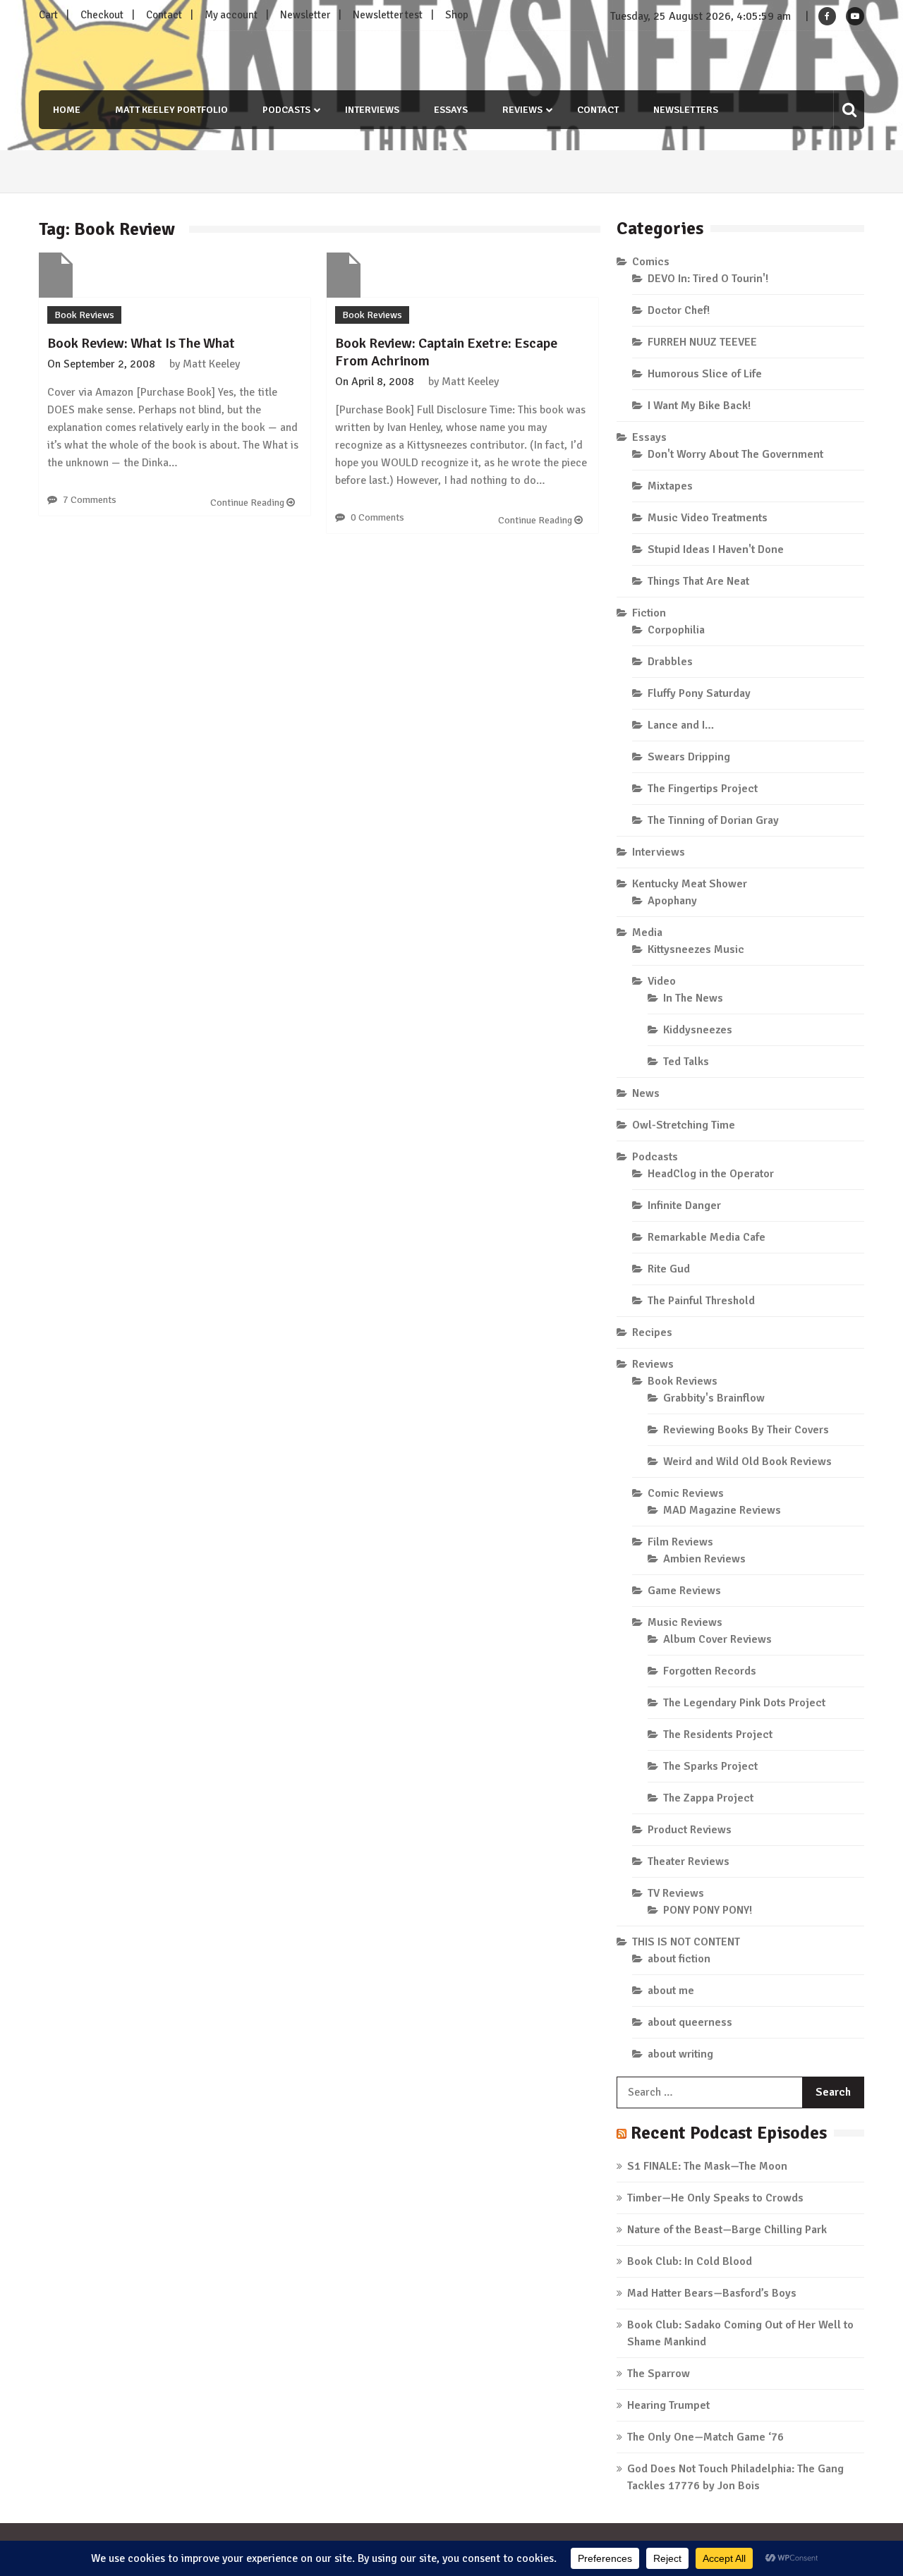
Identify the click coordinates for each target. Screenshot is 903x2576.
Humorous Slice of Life (705, 374)
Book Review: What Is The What (141, 343)
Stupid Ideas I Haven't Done (716, 549)
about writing (680, 2054)
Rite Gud (669, 1269)
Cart (48, 15)
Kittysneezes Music (696, 949)
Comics (651, 262)
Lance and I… (681, 725)
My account (231, 15)
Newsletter (305, 15)
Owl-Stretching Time (684, 1125)
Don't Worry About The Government (735, 454)
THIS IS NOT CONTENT (686, 1942)
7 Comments (90, 500)
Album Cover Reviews (717, 1639)
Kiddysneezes (698, 1030)
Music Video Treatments (708, 518)
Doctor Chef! (679, 310)
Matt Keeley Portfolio (171, 110)
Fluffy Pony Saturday (699, 693)
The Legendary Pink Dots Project (744, 1703)
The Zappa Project (708, 1798)
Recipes (652, 1332)
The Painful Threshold (701, 1301)
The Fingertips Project (703, 789)
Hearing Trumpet (668, 2405)
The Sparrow (659, 2374)
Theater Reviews (689, 1861)
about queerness (690, 2022)
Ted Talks (686, 1062)
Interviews (372, 110)
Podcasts (286, 110)
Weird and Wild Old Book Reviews (747, 1462)
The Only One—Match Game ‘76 (705, 2437)
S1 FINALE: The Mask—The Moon (707, 2166)
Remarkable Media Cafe (707, 1237)
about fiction (679, 1959)
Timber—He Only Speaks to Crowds (715, 2198)
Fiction (649, 613)
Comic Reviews (686, 1493)
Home (67, 110)
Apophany (672, 901)
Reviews (522, 110)
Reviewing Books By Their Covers (746, 1430)
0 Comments (377, 517)
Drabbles (670, 662)
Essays (451, 110)
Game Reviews (684, 1591)
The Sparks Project (710, 1766)
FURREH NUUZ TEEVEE (702, 342)
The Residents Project (718, 1734)
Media (647, 932)
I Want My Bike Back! (699, 406)
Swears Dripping (689, 757)
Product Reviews (690, 1830)
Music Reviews (685, 1622)
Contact (164, 15)
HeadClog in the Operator (711, 1174)
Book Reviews (84, 315)
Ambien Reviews (704, 1559)
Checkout (102, 15)
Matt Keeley (211, 364)
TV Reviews (676, 1893)
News (646, 1093)
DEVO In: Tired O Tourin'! (708, 279)
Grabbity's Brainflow (714, 1398)
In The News (693, 998)
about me (671, 1991)
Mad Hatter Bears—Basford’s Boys (712, 2293)
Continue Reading (248, 503)
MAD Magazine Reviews (722, 1510)
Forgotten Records (710, 1671)
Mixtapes (670, 486)
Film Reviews (680, 1542)
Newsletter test (388, 15)
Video (662, 981)
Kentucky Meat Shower (690, 884)
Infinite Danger (684, 1205)
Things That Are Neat (698, 581)
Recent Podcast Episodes (729, 2133)
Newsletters (686, 110)
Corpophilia (676, 630)
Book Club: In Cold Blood (690, 2261)
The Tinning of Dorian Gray (713, 820)
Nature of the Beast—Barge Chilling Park (727, 2230)
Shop (457, 15)
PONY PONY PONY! (708, 1910)
